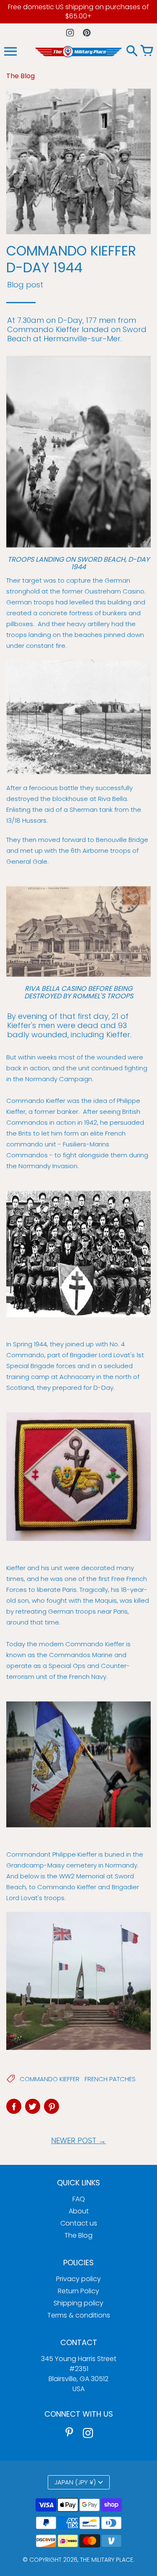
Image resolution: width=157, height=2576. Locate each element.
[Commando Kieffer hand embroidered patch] (78, 1477)
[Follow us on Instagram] (70, 32)
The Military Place (107, 2560)
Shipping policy (78, 2303)
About (79, 2211)
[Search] (132, 51)
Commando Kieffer (50, 2079)
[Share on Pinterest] (51, 2106)
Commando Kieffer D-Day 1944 (71, 259)
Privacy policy (78, 2279)
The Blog (78, 2235)
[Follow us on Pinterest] (87, 32)
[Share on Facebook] (14, 2106)
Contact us (79, 2223)
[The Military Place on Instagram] (88, 2433)
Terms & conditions (79, 2315)
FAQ (79, 2199)
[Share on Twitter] (33, 2106)
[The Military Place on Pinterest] (69, 2433)
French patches (110, 2079)
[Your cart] (147, 51)
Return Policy (78, 2291)
